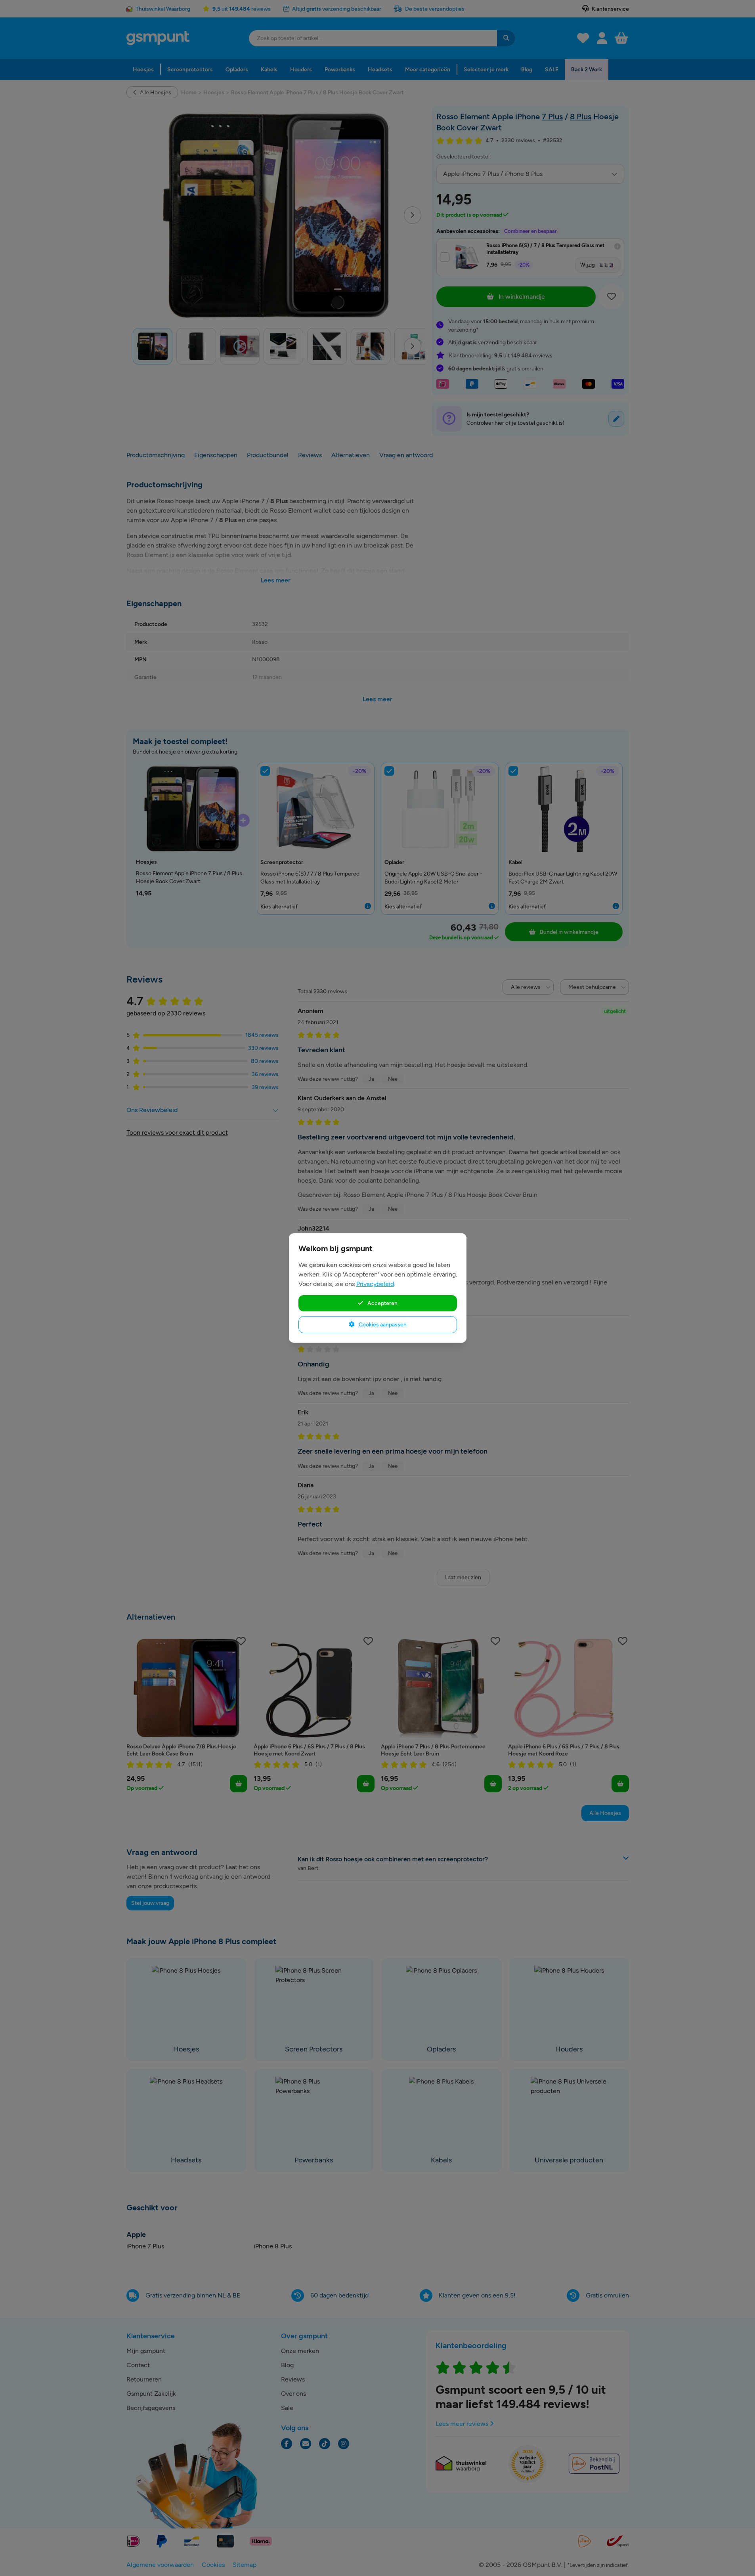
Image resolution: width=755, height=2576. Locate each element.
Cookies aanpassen (382, 1324)
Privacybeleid (375, 1284)
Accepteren (382, 1303)
